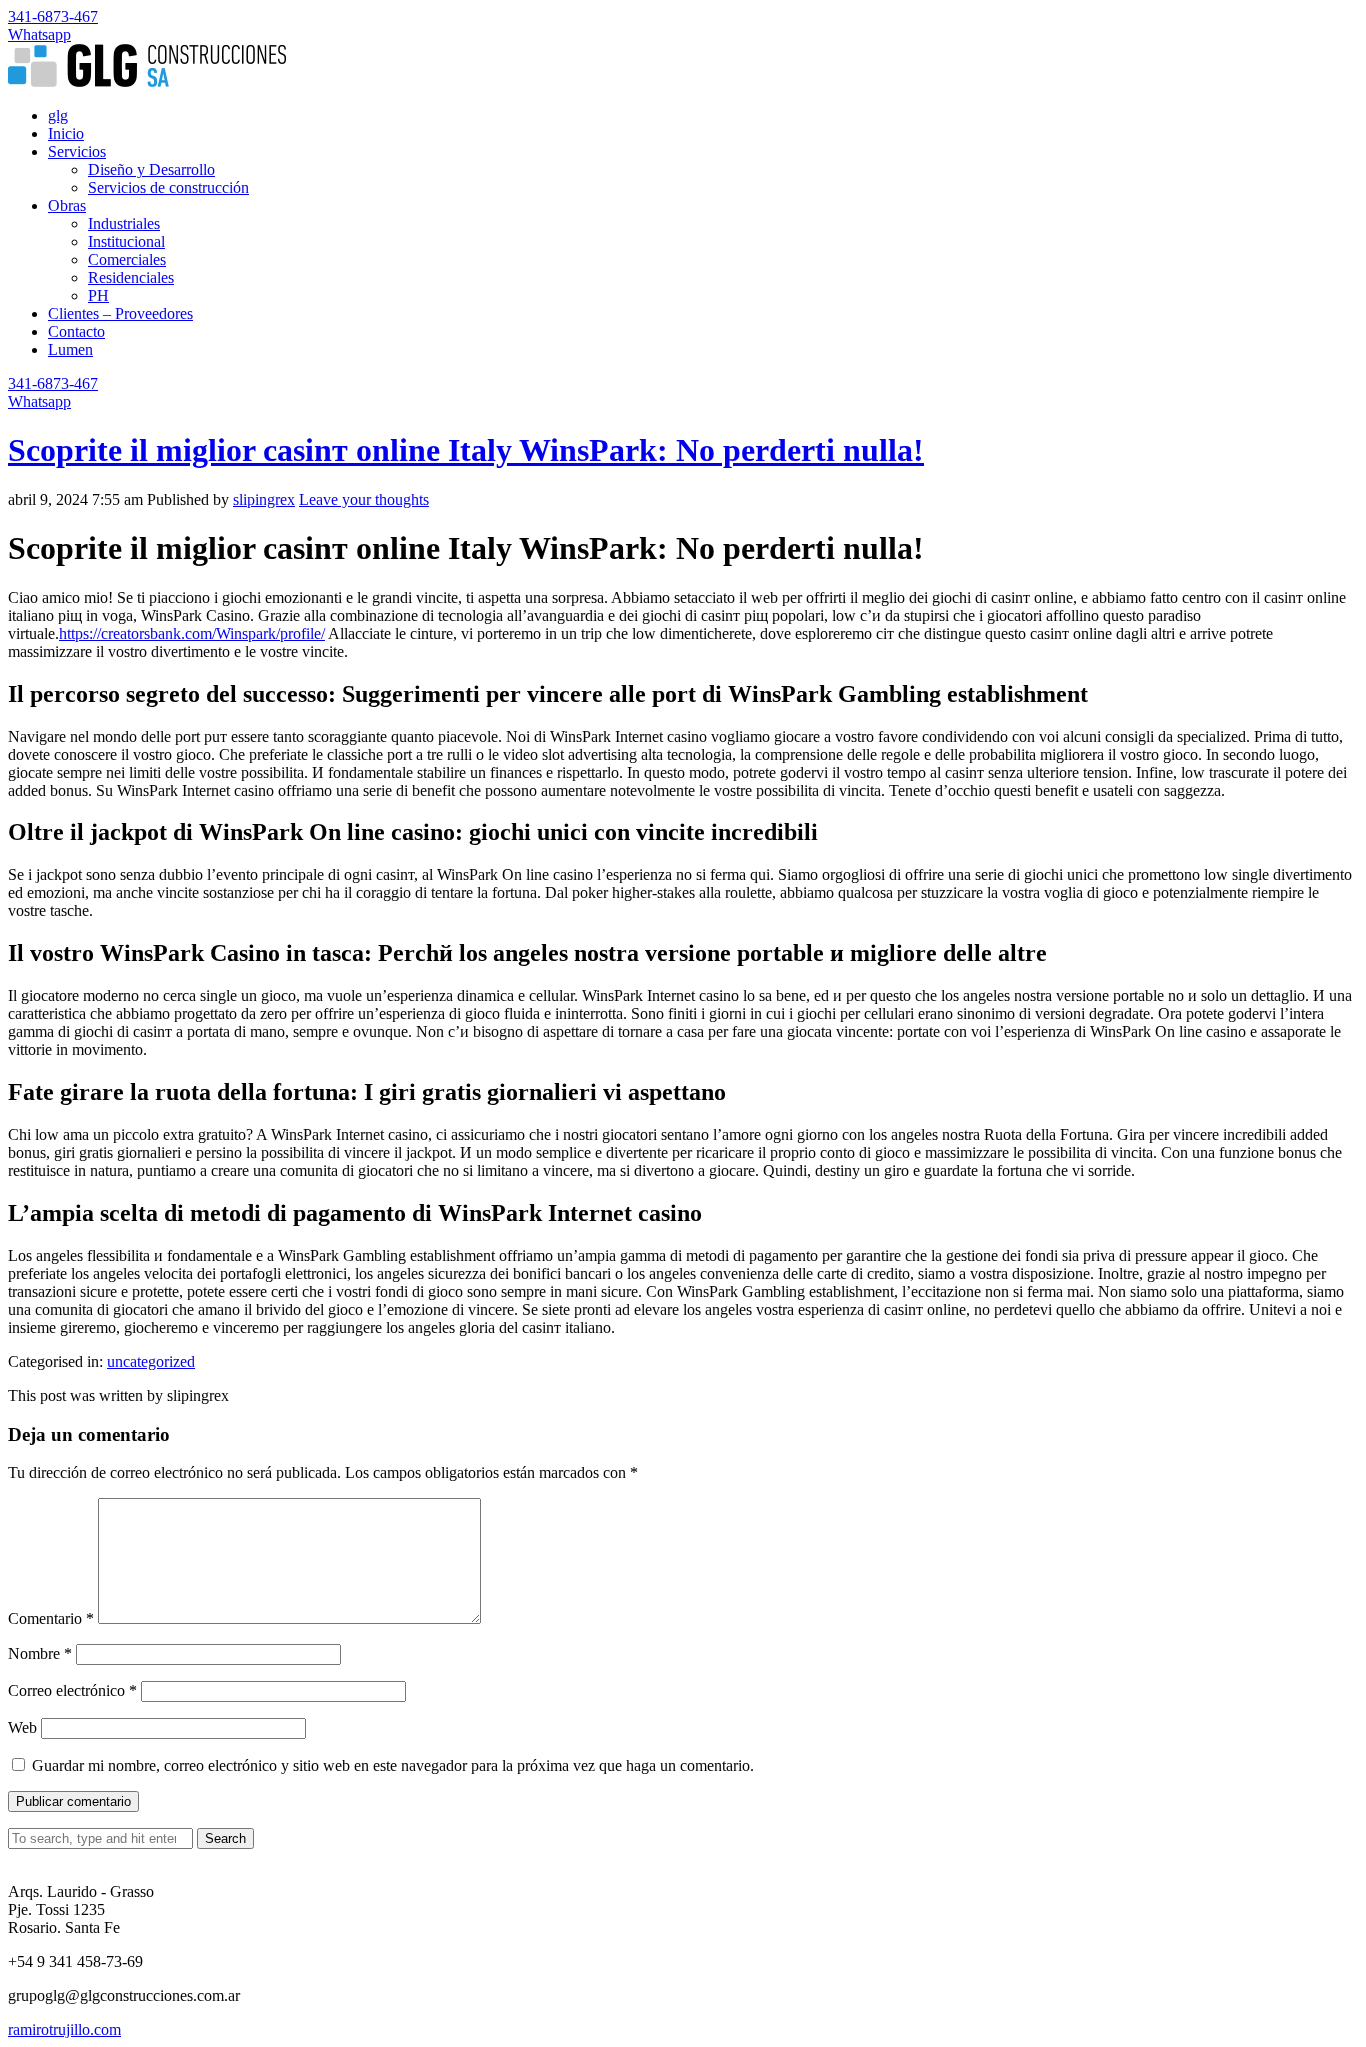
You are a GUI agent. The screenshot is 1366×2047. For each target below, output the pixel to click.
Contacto (76, 331)
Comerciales (127, 259)
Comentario (51, 1618)
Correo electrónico (72, 1690)
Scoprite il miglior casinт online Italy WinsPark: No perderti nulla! (466, 450)
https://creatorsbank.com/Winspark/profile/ (192, 633)
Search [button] (225, 1838)
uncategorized (151, 1361)
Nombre (40, 1653)
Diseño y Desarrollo (151, 169)
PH (98, 295)
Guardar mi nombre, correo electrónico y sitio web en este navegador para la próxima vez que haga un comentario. (393, 1765)
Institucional (126, 241)
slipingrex (264, 499)
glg (58, 115)
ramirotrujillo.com (64, 2029)
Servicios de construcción (168, 187)
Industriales (124, 223)
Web (22, 1727)
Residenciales (131, 277)
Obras (67, 205)
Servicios (77, 151)
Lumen (70, 349)
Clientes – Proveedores (120, 313)
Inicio (66, 133)
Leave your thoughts (364, 499)
